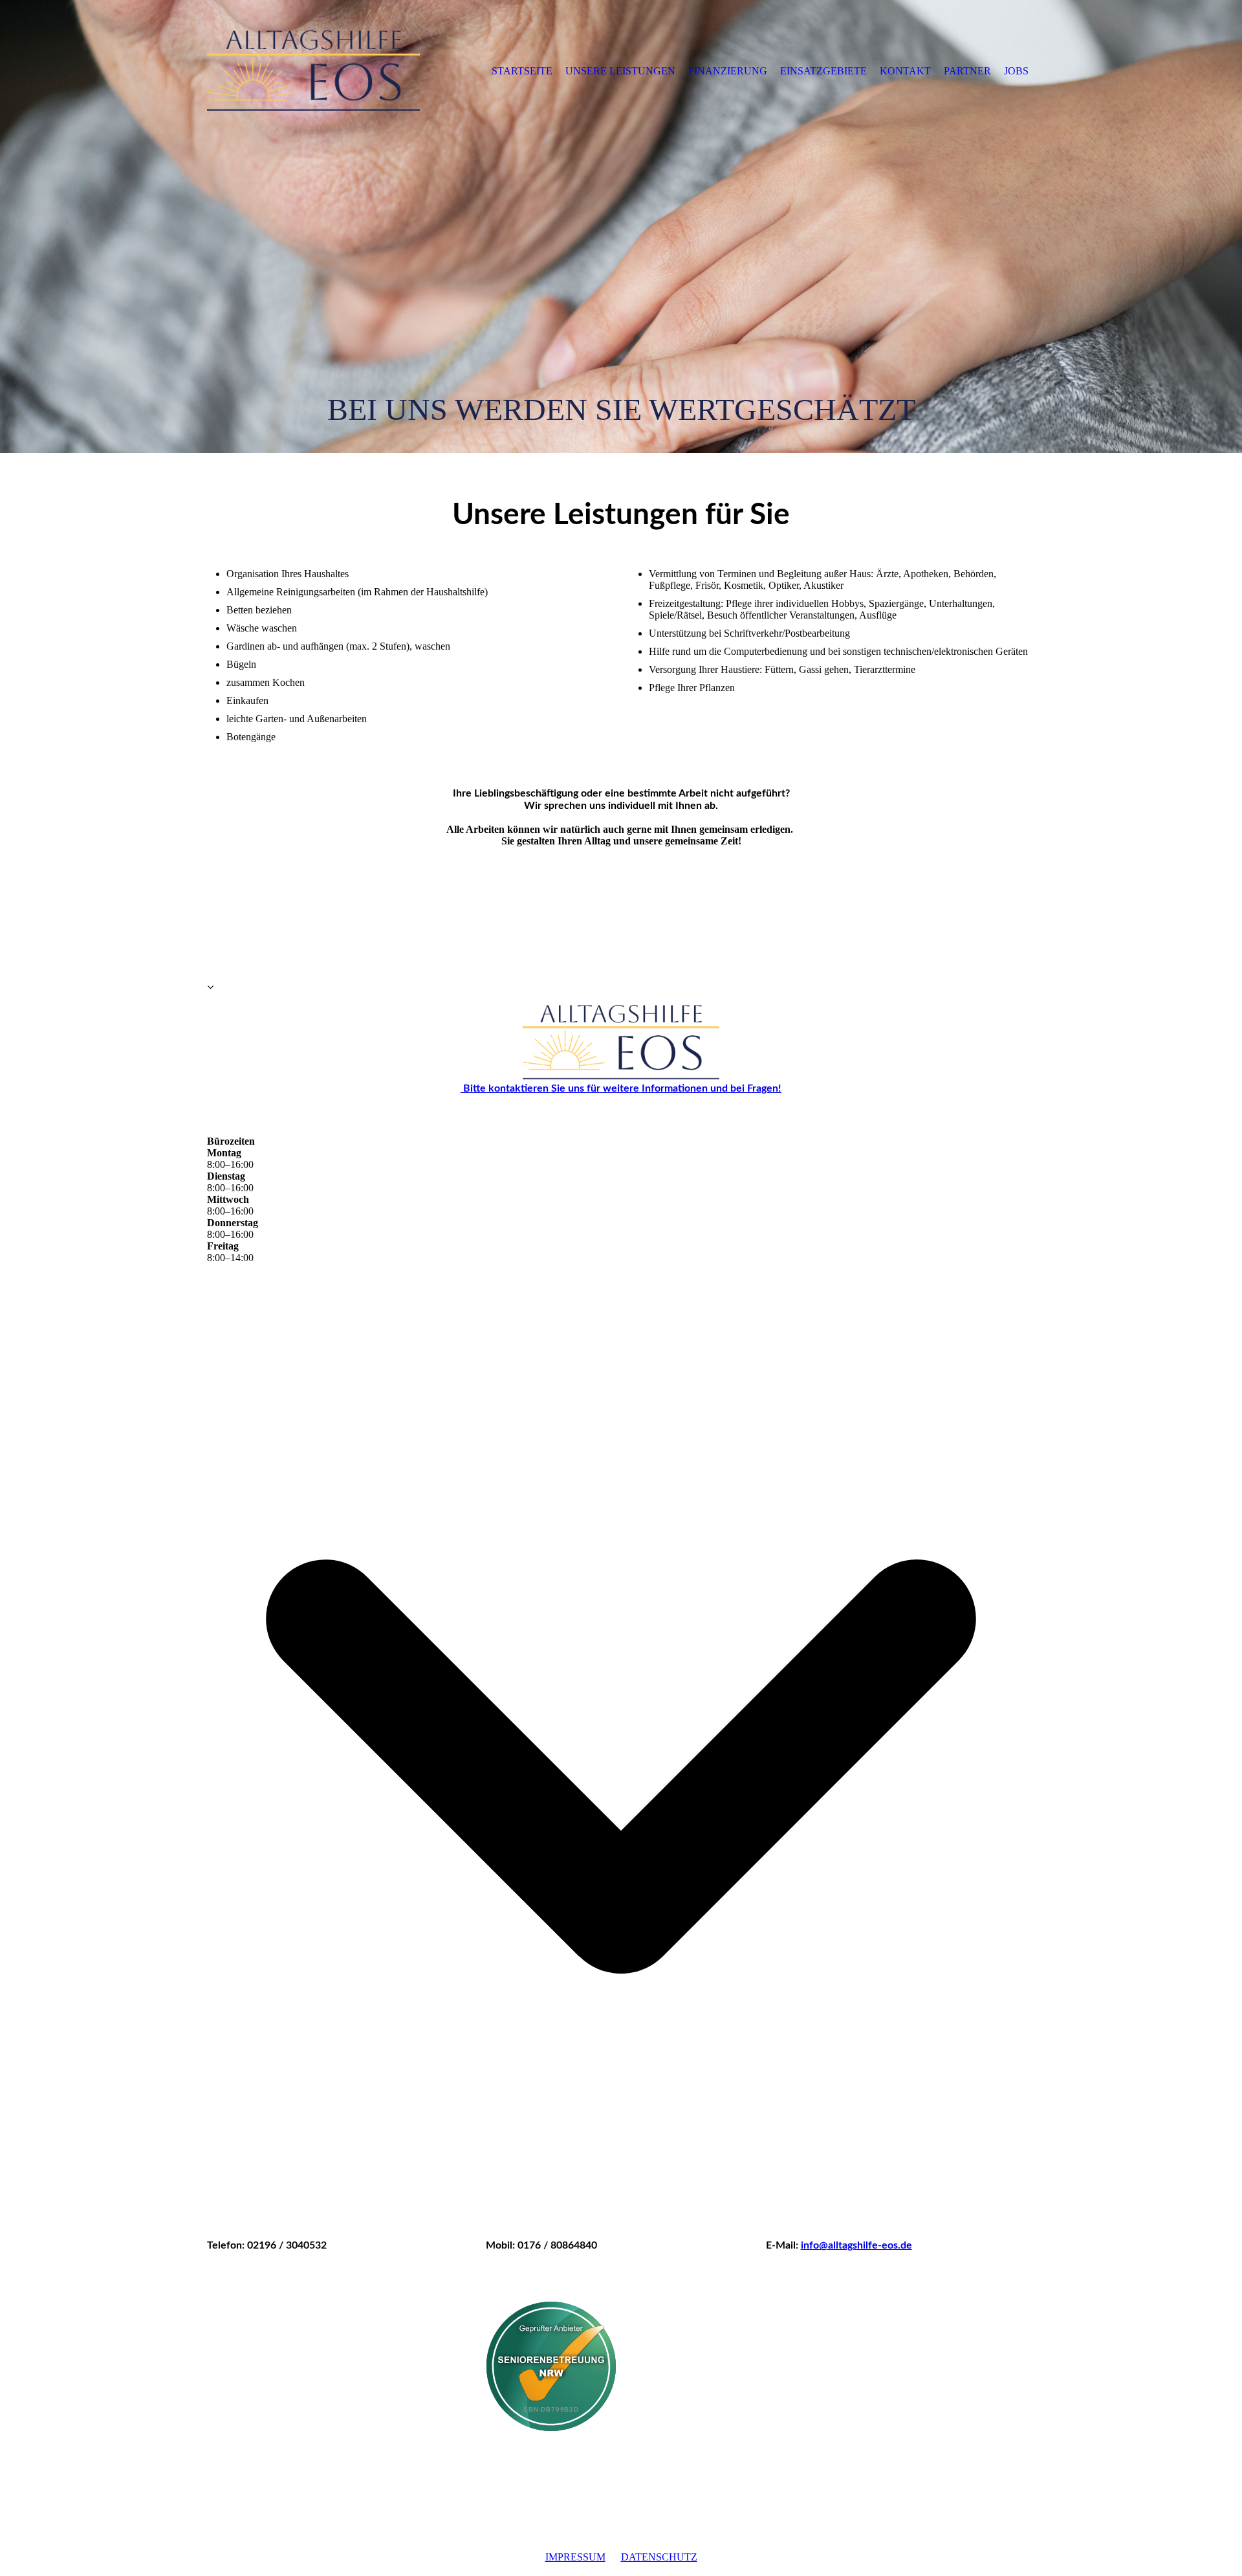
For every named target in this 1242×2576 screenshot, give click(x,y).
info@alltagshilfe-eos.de (856, 2245)
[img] (314, 71)
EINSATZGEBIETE (823, 71)
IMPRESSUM (575, 2557)
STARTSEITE (522, 71)
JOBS (1016, 71)
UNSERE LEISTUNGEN (620, 71)
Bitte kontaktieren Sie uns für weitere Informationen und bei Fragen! (621, 1088)
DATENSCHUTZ (659, 2557)
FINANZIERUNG (728, 71)
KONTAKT (905, 71)
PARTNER (967, 71)
